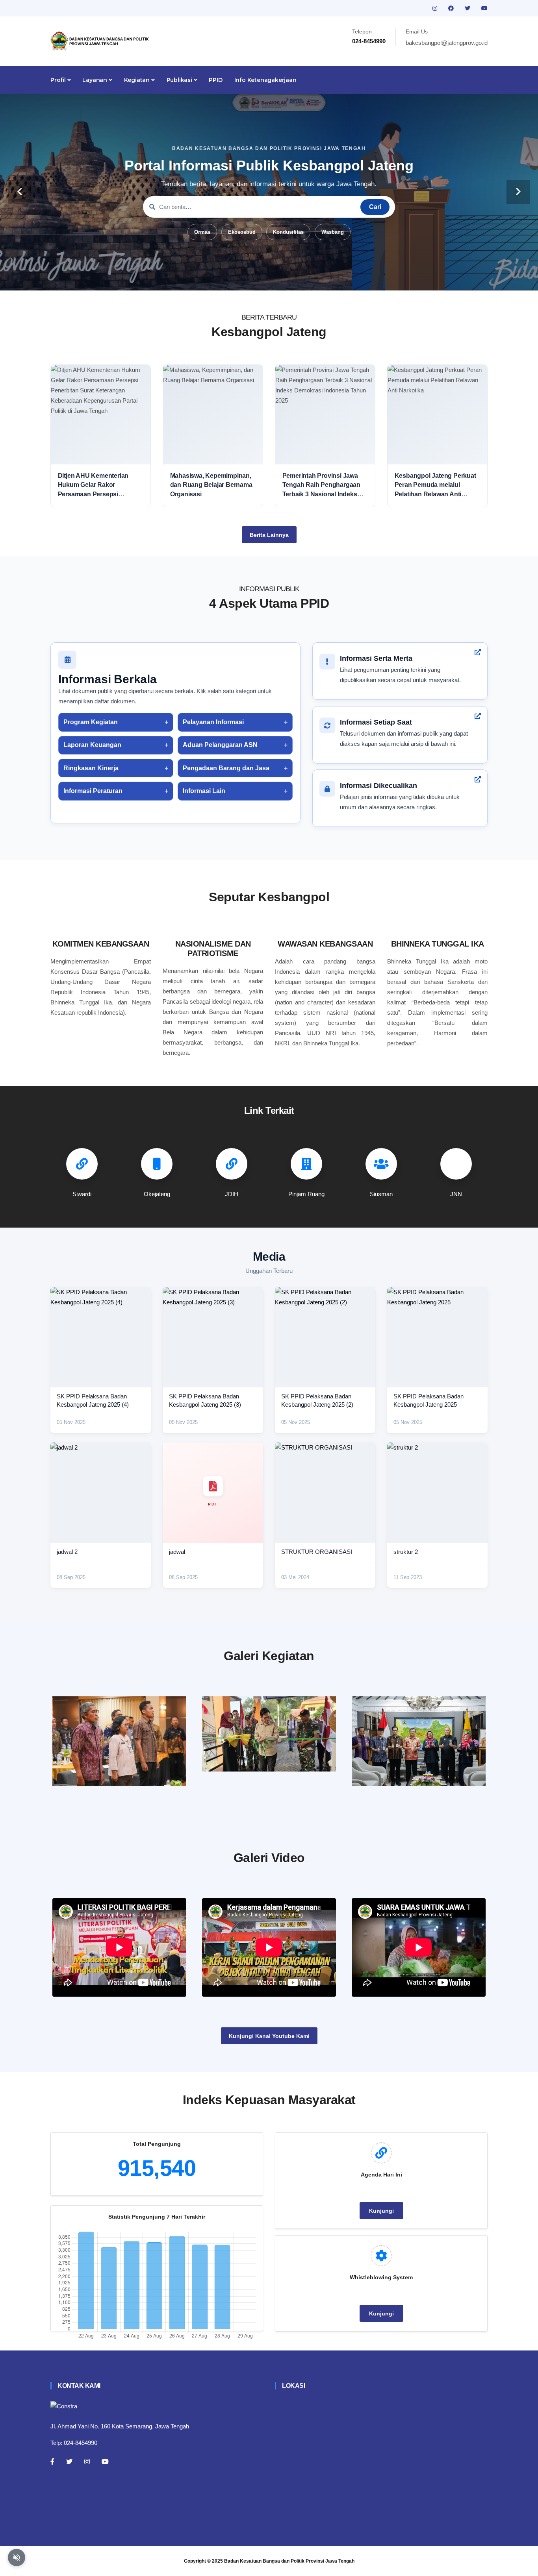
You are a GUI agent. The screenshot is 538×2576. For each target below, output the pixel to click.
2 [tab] (245, 278)
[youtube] (484, 8)
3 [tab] (257, 278)
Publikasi (180, 80)
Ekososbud (242, 232)
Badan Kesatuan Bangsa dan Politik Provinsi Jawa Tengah (289, 2561)
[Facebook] (52, 2461)
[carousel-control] (20, 192)
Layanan (95, 80)
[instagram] (436, 8)
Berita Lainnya (269, 535)
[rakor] (119, 1741)
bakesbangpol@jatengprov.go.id (447, 43)
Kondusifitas (288, 232)
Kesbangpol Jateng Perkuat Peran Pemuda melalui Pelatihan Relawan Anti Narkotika (435, 485)
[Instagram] (87, 2461)
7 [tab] (304, 278)
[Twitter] (69, 2461)
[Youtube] (105, 2461)
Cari (375, 207)
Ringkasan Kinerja (91, 768)
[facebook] (452, 8)
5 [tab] (281, 278)
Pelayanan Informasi (213, 722)
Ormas (202, 232)
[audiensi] (419, 1741)
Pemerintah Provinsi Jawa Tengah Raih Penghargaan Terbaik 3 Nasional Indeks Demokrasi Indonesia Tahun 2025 (323, 485)
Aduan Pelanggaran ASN (220, 745)
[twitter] (468, 8)
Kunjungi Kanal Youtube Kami (269, 2036)
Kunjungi (381, 2211)
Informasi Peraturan (93, 791)
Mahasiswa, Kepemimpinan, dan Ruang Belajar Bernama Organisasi (211, 485)
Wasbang (333, 232)
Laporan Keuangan (92, 745)
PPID (215, 80)
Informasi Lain (204, 791)
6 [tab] (293, 278)
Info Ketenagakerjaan (265, 80)
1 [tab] (234, 278)
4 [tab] (269, 278)
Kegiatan (138, 80)
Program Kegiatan (91, 722)
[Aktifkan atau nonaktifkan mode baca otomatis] (17, 2558)
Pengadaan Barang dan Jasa (226, 768)
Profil (59, 80)
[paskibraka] (269, 1734)
